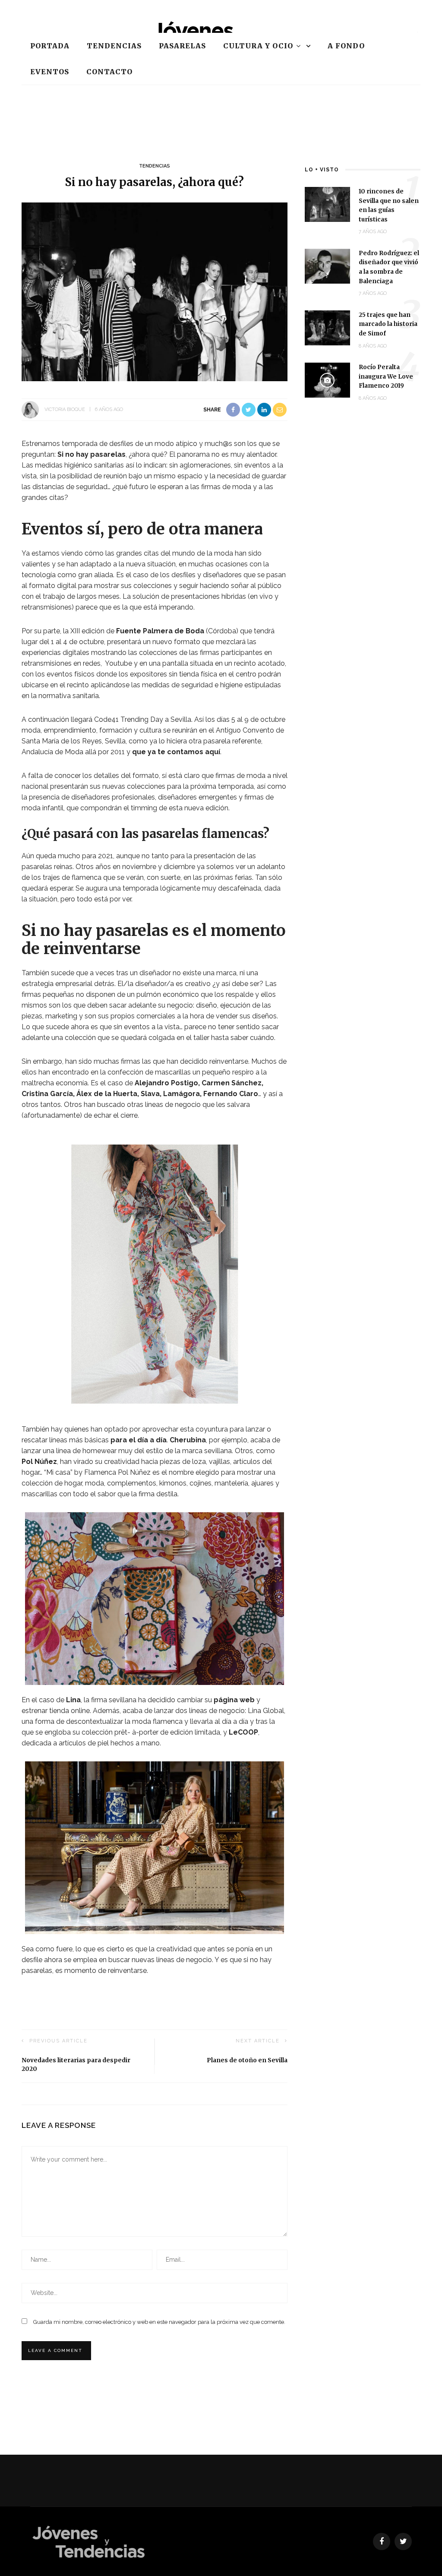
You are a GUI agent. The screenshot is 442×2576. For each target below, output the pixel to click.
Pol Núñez (39, 1462)
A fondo (346, 46)
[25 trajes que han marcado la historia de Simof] (327, 327)
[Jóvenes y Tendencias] (88, 2541)
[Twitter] (403, 2541)
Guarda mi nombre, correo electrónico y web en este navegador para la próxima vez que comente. (159, 2322)
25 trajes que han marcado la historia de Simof (388, 324)
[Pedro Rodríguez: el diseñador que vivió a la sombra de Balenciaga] (327, 266)
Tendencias (114, 46)
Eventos (50, 72)
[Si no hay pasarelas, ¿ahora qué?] (155, 291)
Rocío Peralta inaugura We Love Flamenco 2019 (386, 376)
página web (234, 1700)
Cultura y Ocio (258, 46)
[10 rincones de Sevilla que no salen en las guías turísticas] (327, 204)
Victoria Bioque (65, 409)
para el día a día (139, 1440)
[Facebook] (382, 2541)
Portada (50, 46)
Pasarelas (182, 46)
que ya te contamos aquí (176, 752)
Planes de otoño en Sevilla (247, 2060)
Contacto (109, 72)
